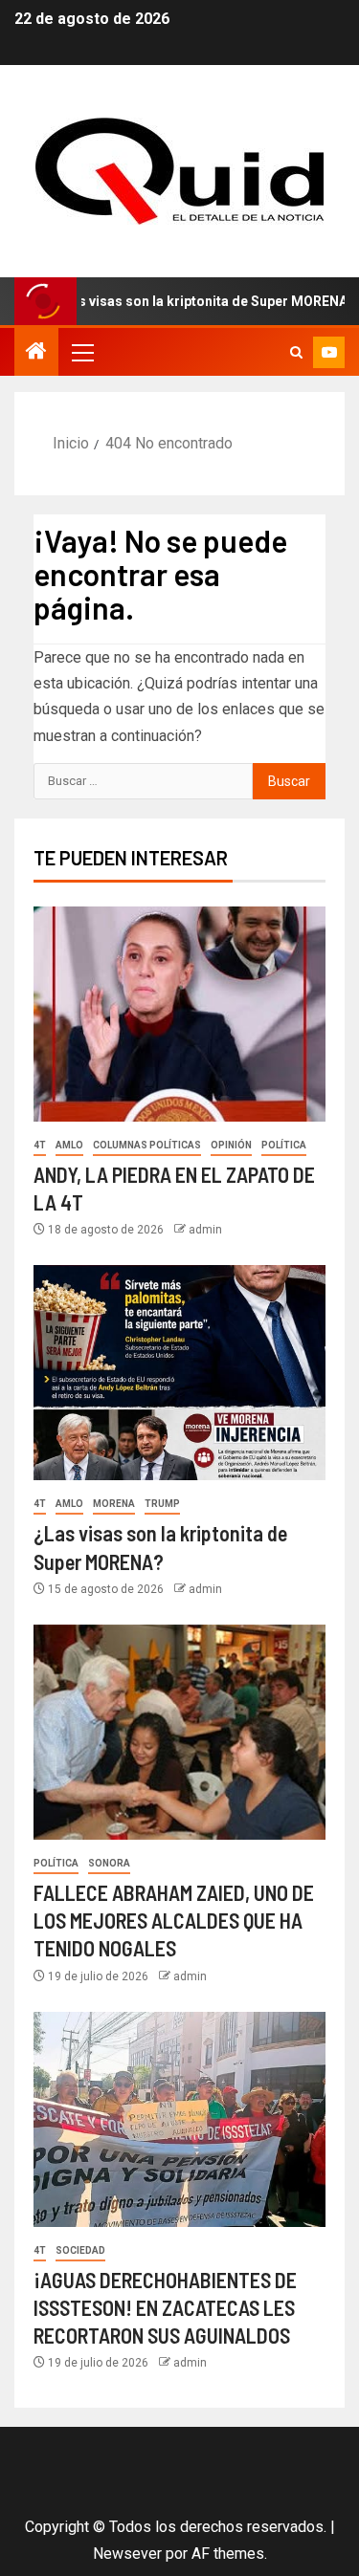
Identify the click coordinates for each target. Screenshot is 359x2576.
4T (40, 1145)
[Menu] (81, 352)
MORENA (114, 1504)
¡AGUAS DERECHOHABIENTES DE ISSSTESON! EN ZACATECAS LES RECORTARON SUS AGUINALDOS (165, 2308)
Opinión (231, 1145)
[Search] (296, 352)
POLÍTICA (284, 1145)
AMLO (69, 1145)
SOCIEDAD (80, 2250)
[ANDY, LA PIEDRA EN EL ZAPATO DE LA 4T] (179, 1014)
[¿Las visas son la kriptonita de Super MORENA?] (179, 1373)
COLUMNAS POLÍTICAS (147, 1145)
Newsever (127, 2554)
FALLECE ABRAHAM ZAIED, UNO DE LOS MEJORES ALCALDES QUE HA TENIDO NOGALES (174, 1921)
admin (205, 1230)
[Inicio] (36, 353)
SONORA (109, 1863)
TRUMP (162, 1504)
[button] (81, 352)
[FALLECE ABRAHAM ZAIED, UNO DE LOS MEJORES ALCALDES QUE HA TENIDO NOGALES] (179, 1732)
